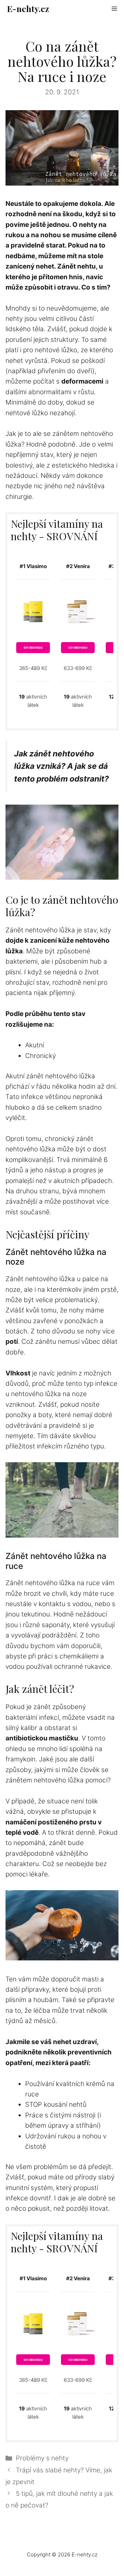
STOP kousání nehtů (56, 2104)
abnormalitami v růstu (61, 392)
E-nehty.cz (28, 8)
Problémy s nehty (42, 2458)
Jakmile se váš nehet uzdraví (51, 2042)
